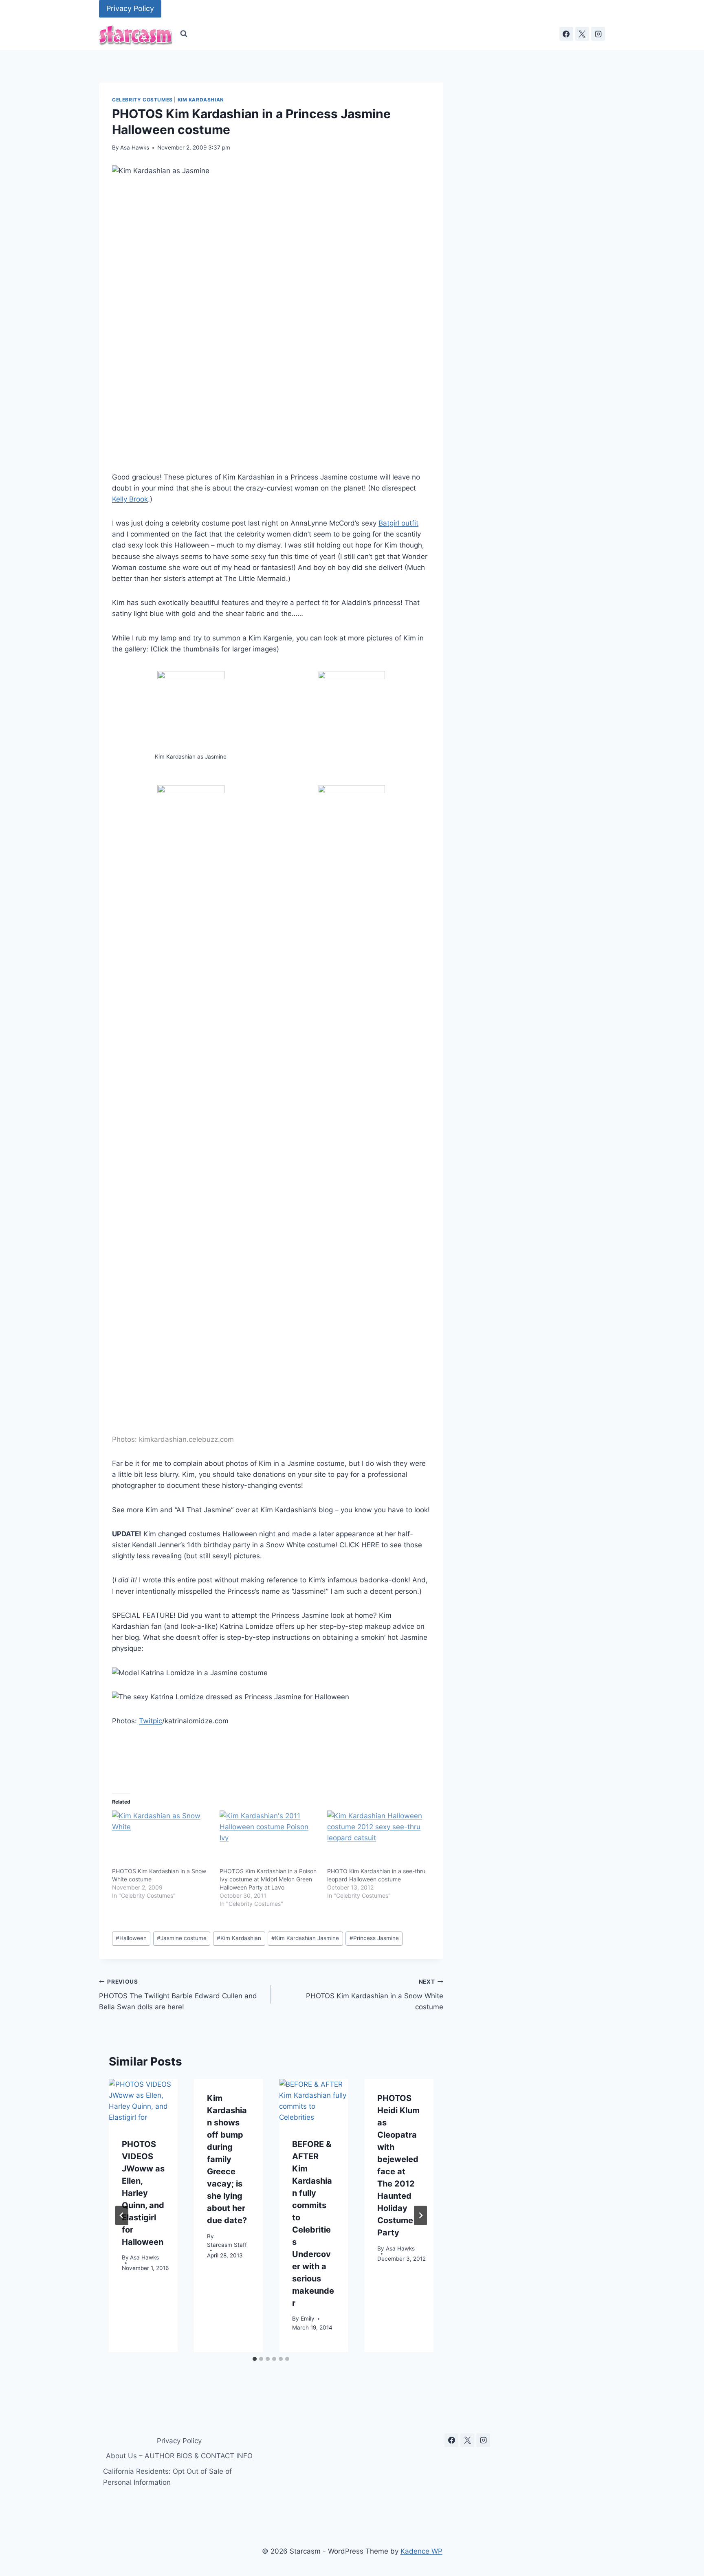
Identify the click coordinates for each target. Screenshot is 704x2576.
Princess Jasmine (374, 1938)
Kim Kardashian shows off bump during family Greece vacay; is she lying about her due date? (227, 2159)
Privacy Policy (130, 8)
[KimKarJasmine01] (351, 1091)
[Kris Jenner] (191, 1091)
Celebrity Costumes (142, 100)
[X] (582, 34)
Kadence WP (421, 2551)
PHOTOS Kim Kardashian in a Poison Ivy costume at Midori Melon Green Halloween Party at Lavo (268, 1879)
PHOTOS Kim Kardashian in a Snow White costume (374, 1995)
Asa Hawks (135, 147)
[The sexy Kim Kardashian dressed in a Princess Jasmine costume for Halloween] (191, 712)
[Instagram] (598, 34)
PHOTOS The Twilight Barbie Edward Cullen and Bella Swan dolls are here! (178, 1995)
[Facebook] (566, 34)
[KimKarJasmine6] (351, 712)
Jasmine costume (182, 1938)
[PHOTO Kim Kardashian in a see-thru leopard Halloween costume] (377, 1839)
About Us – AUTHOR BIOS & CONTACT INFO (179, 2456)
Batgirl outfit (398, 523)
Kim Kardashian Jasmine (305, 1938)
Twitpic (151, 1721)
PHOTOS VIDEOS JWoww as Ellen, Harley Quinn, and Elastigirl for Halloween (143, 2193)
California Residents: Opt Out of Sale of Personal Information (167, 2477)
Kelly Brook (130, 499)
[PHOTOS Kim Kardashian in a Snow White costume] (162, 1839)
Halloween (131, 1938)
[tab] (255, 2359)
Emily (308, 2319)
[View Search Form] (184, 34)
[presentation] (143, 2102)
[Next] (420, 2215)
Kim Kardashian (201, 100)
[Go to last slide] (122, 2215)
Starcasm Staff (227, 2245)
